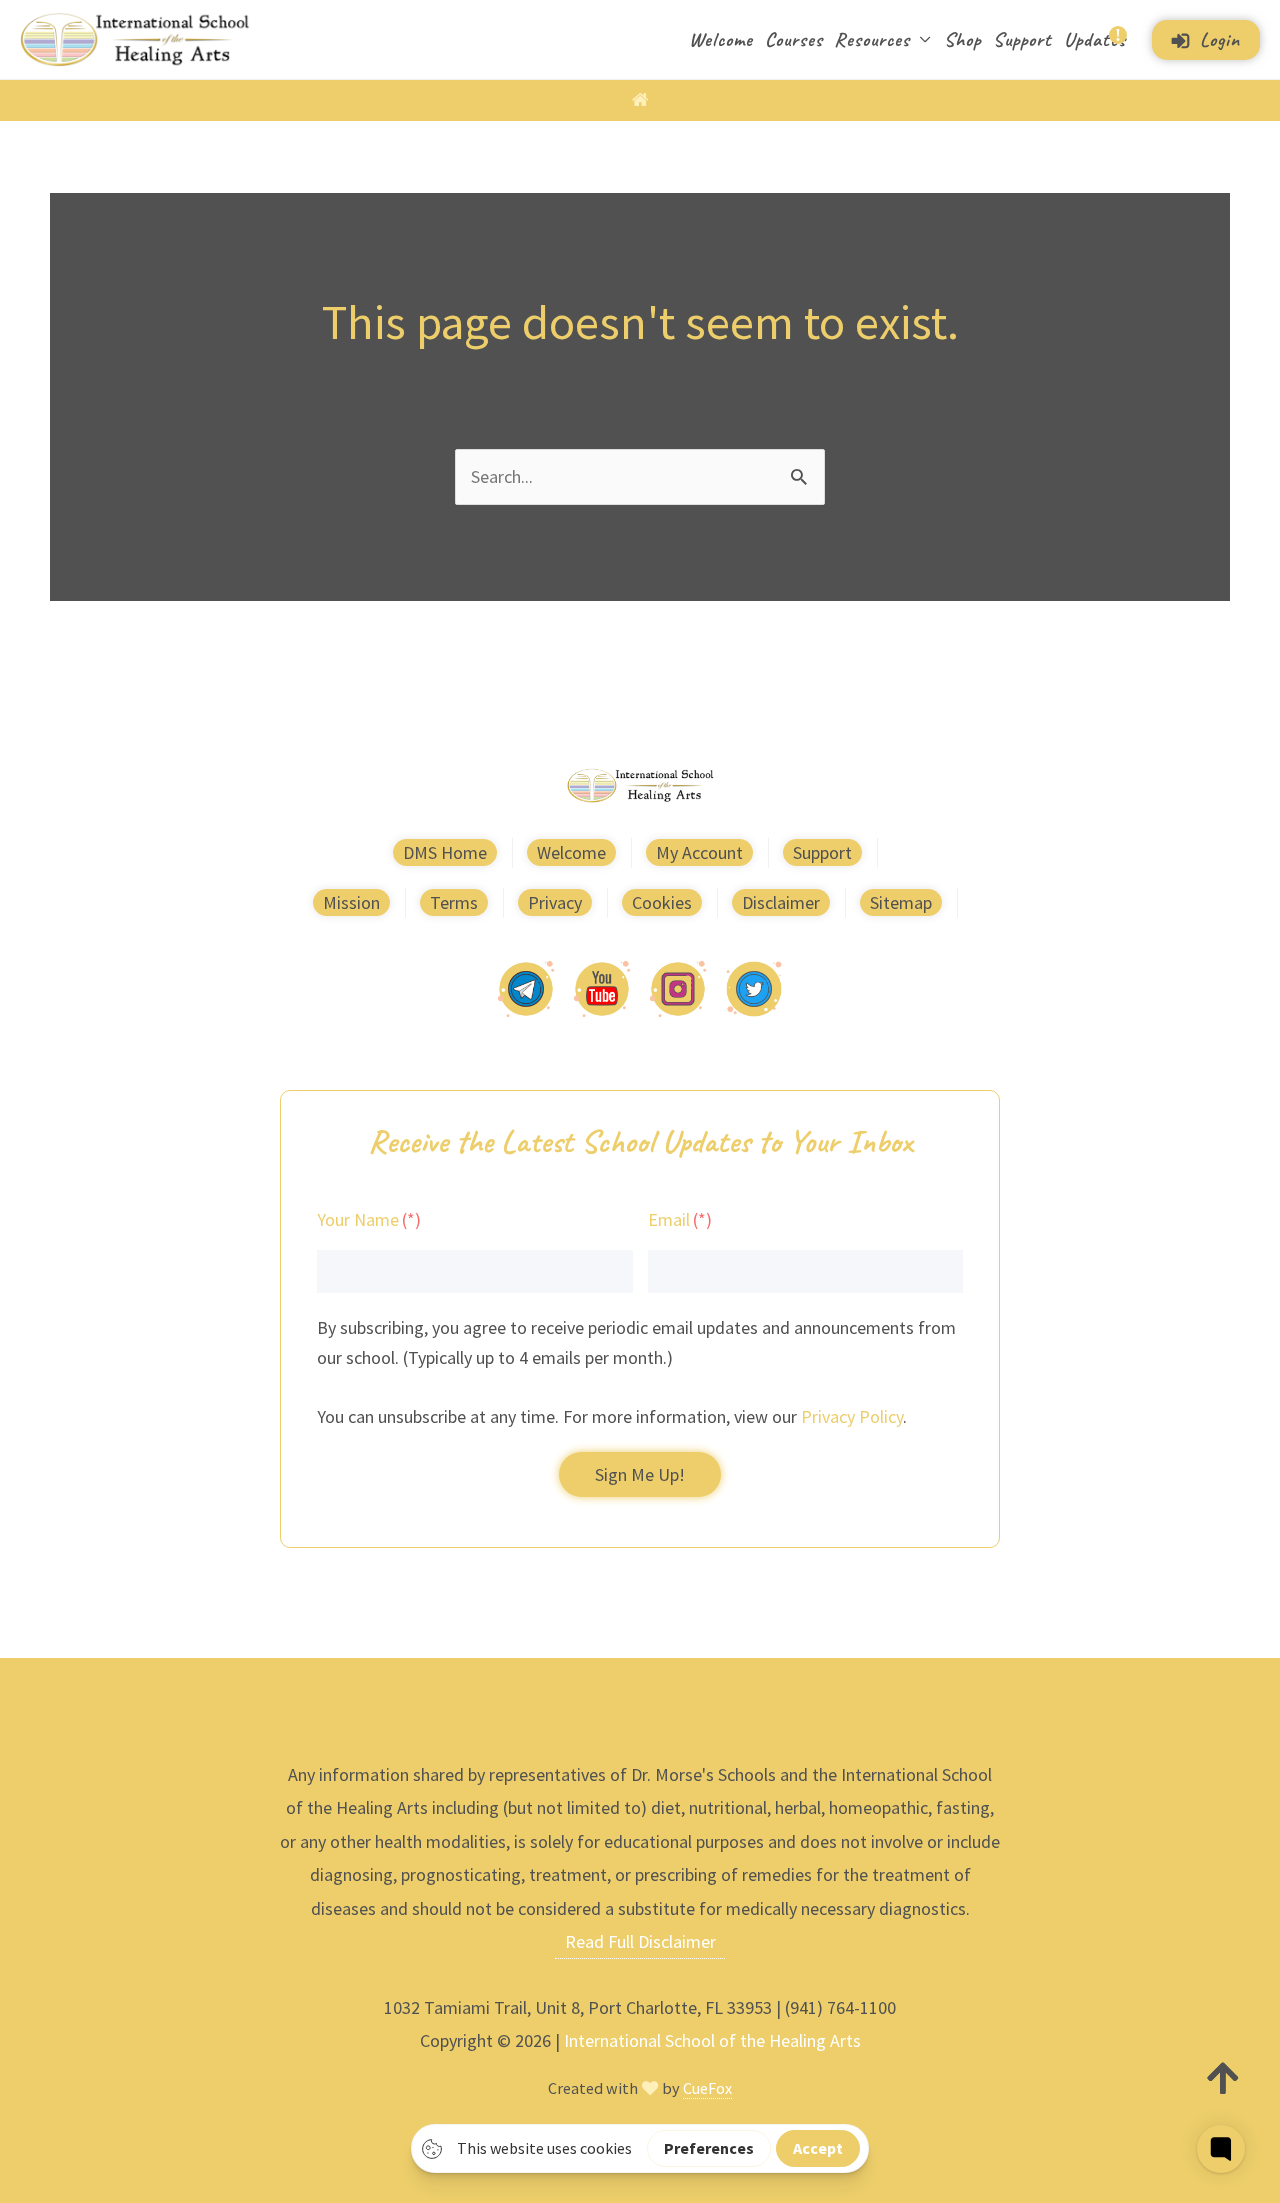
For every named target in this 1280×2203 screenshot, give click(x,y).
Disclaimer (781, 902)
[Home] (640, 99)
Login (1220, 39)
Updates (1095, 39)
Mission (351, 902)
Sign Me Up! (640, 1474)
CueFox (707, 2088)
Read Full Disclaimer (640, 1941)
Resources (872, 39)
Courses (794, 39)
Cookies (662, 902)
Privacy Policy (852, 1416)
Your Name (358, 1219)
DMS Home (445, 852)
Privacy (555, 902)
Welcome (721, 39)
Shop (962, 39)
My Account (699, 852)
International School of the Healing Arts (712, 2040)
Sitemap (901, 902)
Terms (454, 902)
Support (1022, 39)
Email (669, 1219)
